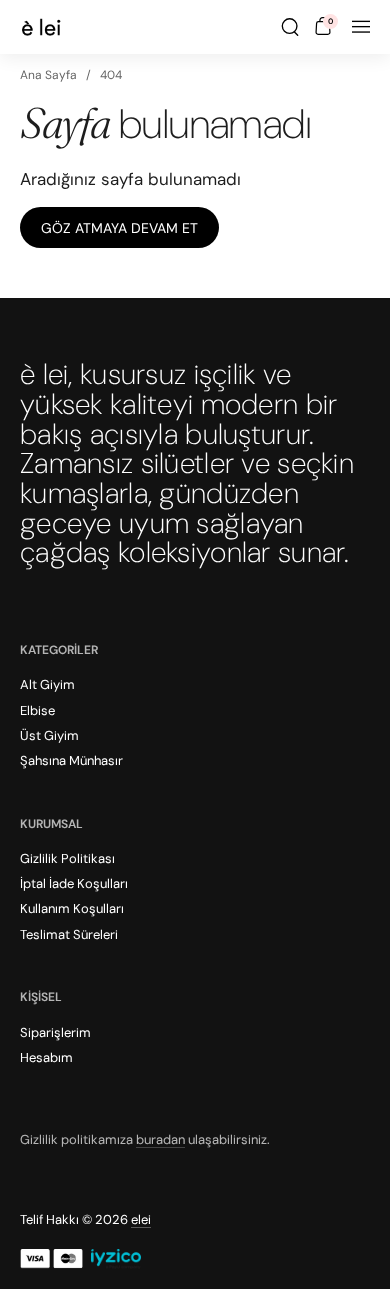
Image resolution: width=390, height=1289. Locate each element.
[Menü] (361, 27)
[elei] (41, 27)
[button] (290, 27)
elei (141, 1219)
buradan (160, 1139)
